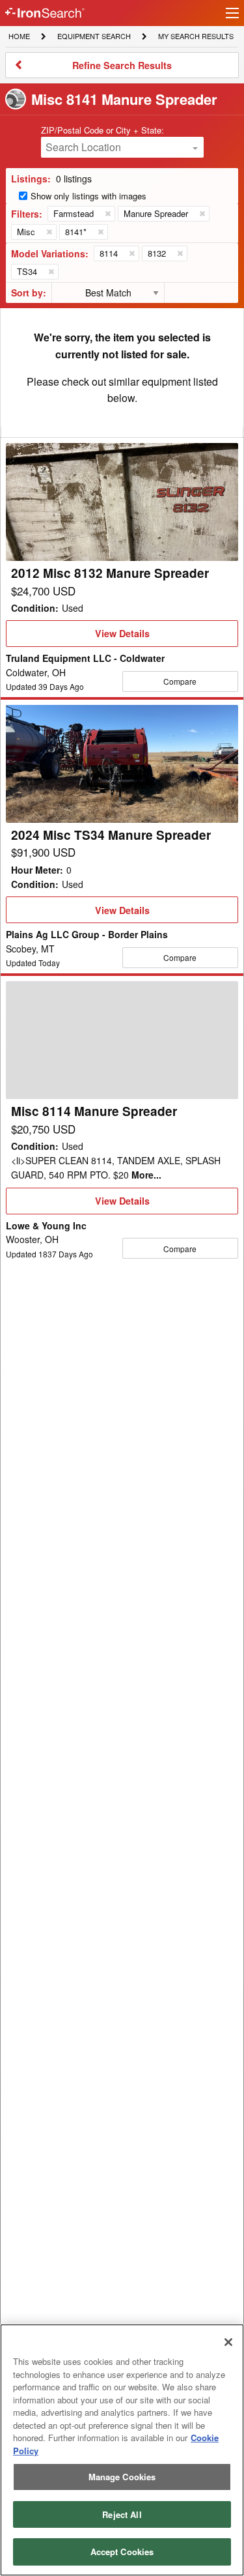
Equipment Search (94, 37)
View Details (122, 637)
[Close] (228, 2342)
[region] (122, 2450)
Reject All (122, 2514)
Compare (180, 681)
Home (19, 36)
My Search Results (196, 37)
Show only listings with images (88, 196)
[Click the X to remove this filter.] (107, 214)
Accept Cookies (122, 2552)
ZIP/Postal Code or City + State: (102, 130)
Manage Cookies (122, 2477)
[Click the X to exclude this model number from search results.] (131, 253)
